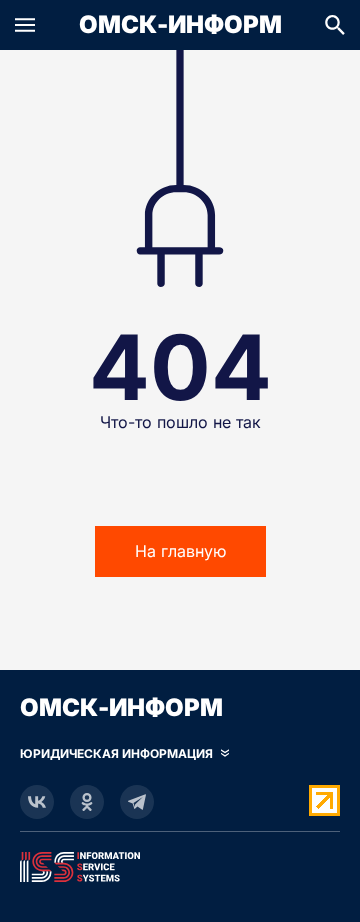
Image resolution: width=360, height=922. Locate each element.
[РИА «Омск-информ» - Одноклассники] (87, 802)
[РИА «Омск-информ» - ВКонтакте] (37, 802)
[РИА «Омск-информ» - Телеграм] (137, 802)
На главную (180, 551)
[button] (25, 25)
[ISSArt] (180, 863)
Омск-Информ (180, 25)
